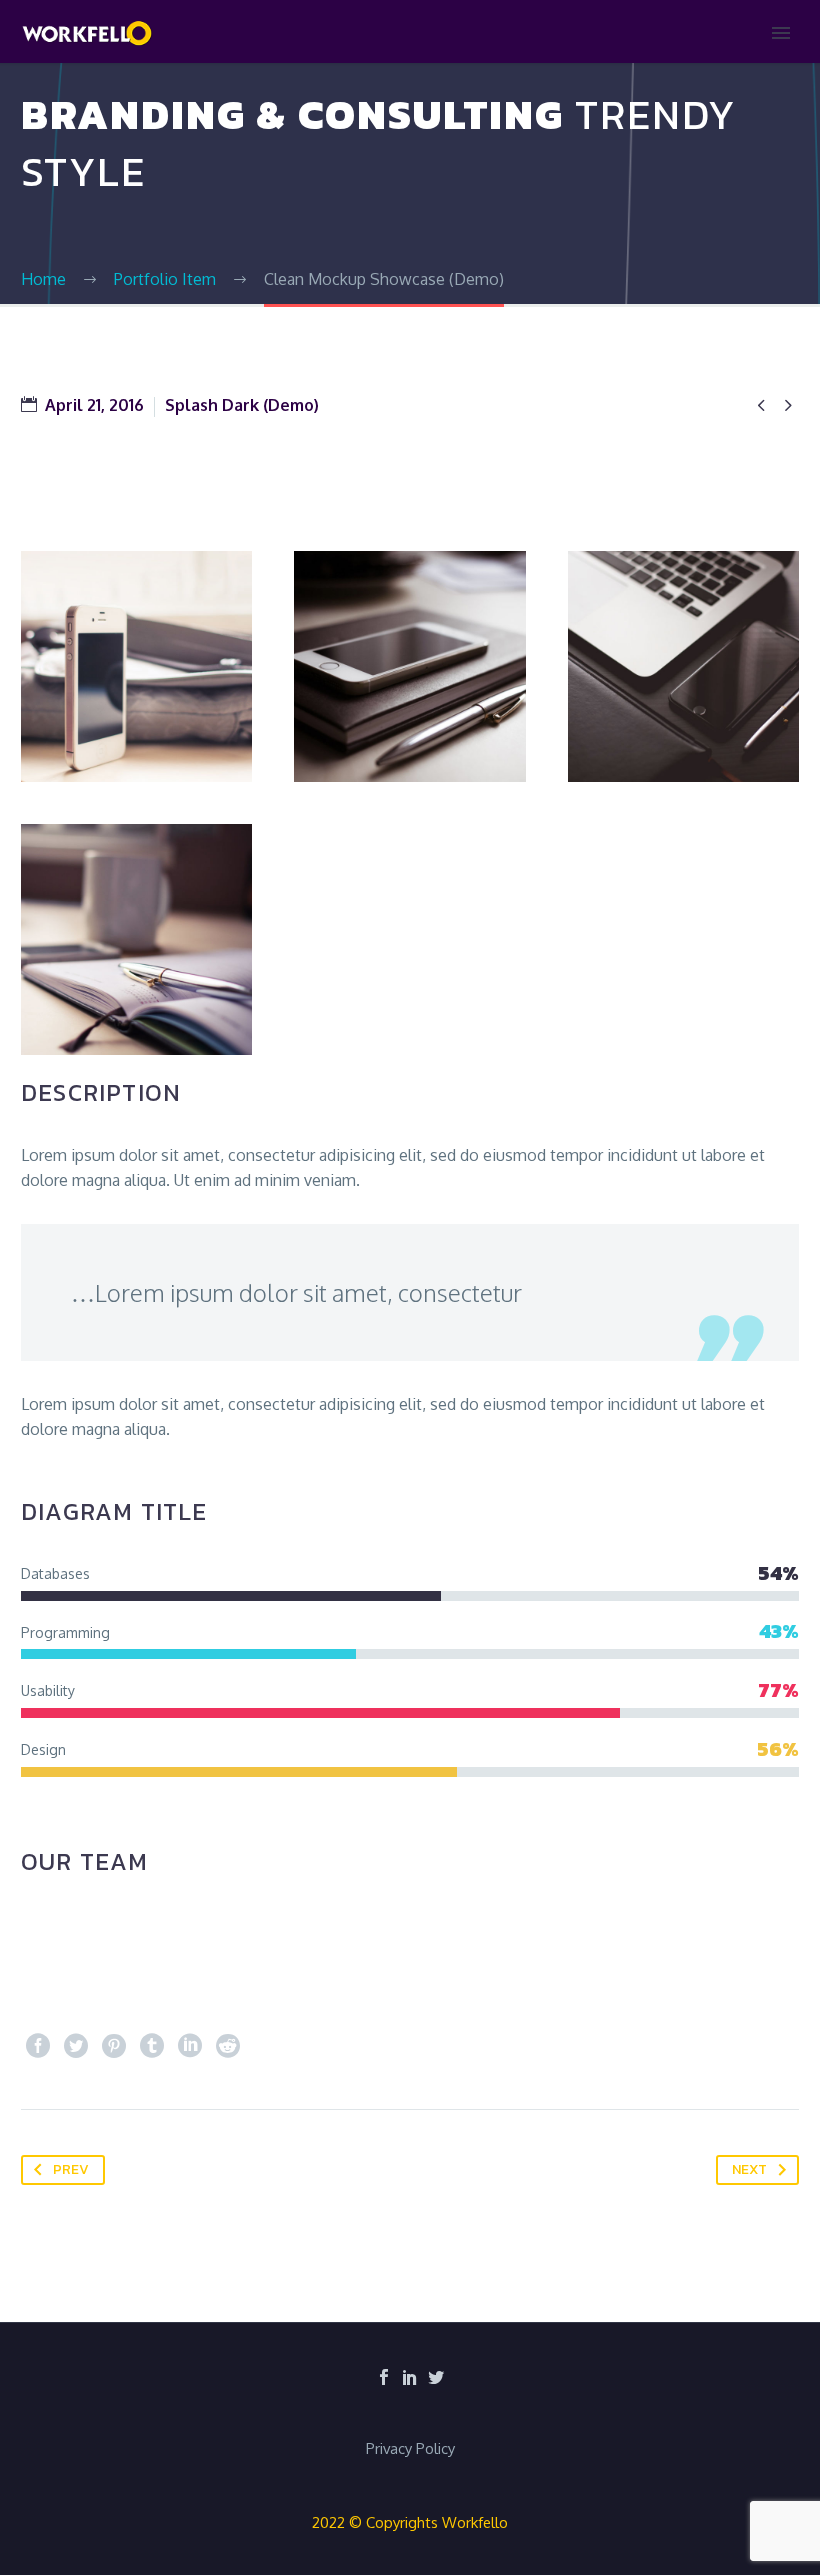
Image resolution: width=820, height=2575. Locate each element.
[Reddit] (228, 2046)
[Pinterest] (114, 2046)
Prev (71, 2169)
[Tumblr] (152, 2046)
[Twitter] (76, 2046)
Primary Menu (781, 33)
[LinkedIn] (190, 2046)
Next (749, 2169)
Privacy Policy (410, 2449)
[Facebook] (38, 2046)
